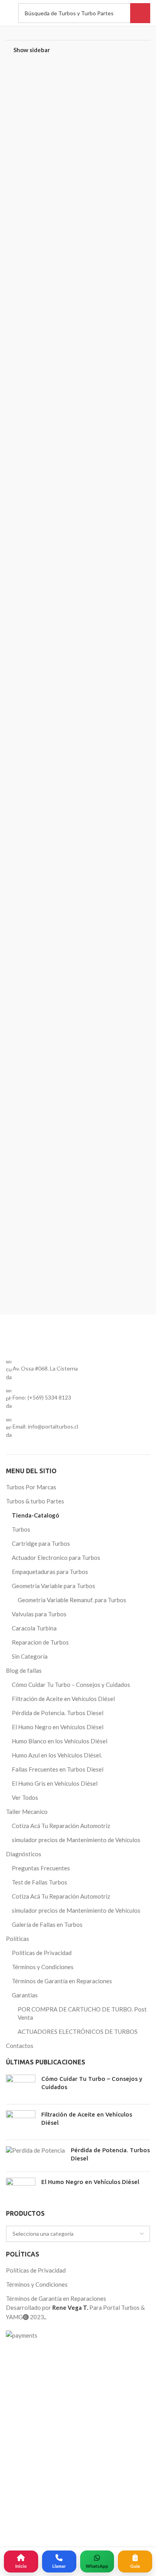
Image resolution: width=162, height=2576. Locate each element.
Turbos (21, 2086)
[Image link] (78, 1611)
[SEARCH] (140, 13)
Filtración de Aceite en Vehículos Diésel (63, 2255)
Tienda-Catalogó (35, 2071)
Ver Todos (25, 2354)
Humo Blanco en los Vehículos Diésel (60, 2297)
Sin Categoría (30, 2213)
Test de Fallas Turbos (40, 2438)
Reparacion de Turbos (40, 2198)
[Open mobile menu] (8, 13)
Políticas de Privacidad (42, 2509)
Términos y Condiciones (43, 2523)
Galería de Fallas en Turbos (47, 2481)
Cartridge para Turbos (41, 2100)
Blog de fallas (24, 2227)
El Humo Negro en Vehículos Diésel (58, 2283)
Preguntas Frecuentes (41, 2424)
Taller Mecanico (27, 2368)
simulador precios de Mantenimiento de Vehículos (76, 2396)
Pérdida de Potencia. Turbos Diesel (58, 2269)
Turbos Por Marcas (31, 2043)
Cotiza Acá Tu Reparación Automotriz (61, 2382)
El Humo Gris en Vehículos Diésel (55, 2340)
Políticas (17, 2495)
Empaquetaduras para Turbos (50, 2128)
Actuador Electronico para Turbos (56, 2114)
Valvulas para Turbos (39, 2170)
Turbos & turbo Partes (35, 2057)
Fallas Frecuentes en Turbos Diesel (58, 2325)
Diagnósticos (24, 2410)
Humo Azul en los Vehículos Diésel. (57, 2311)
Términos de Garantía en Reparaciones (62, 2537)
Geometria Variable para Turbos (53, 2142)
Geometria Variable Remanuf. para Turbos (72, 2156)
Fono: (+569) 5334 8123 (42, 1954)
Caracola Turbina (34, 2184)
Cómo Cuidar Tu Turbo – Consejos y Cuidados (71, 2241)
